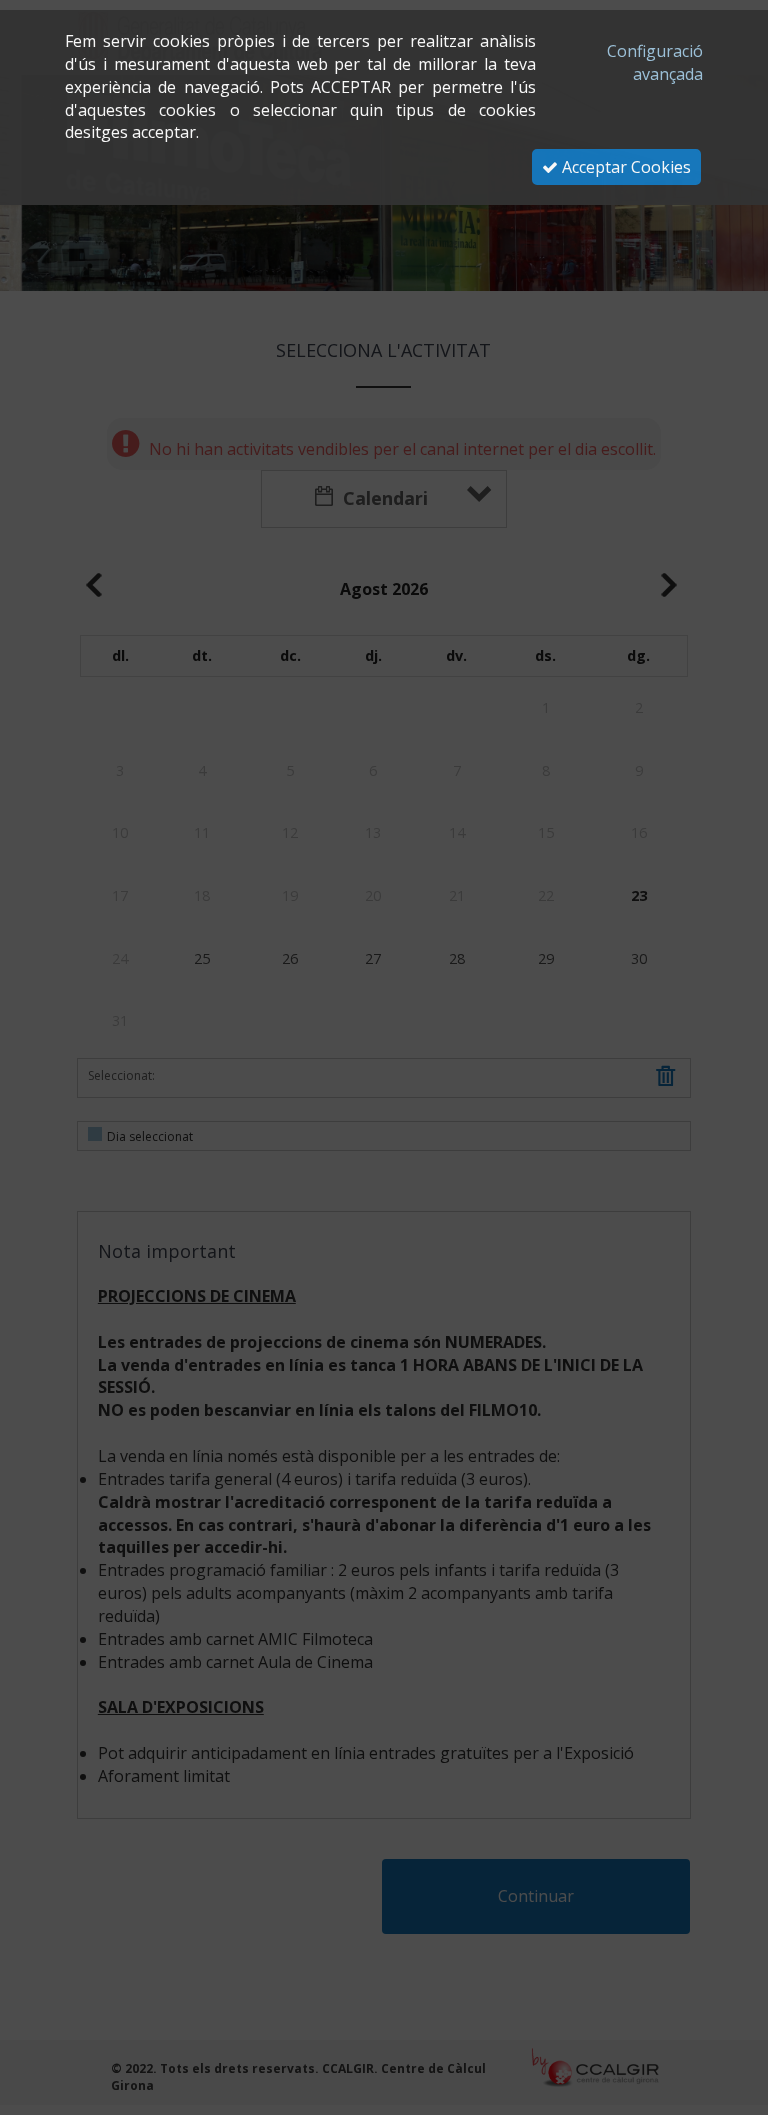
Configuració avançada (655, 62)
